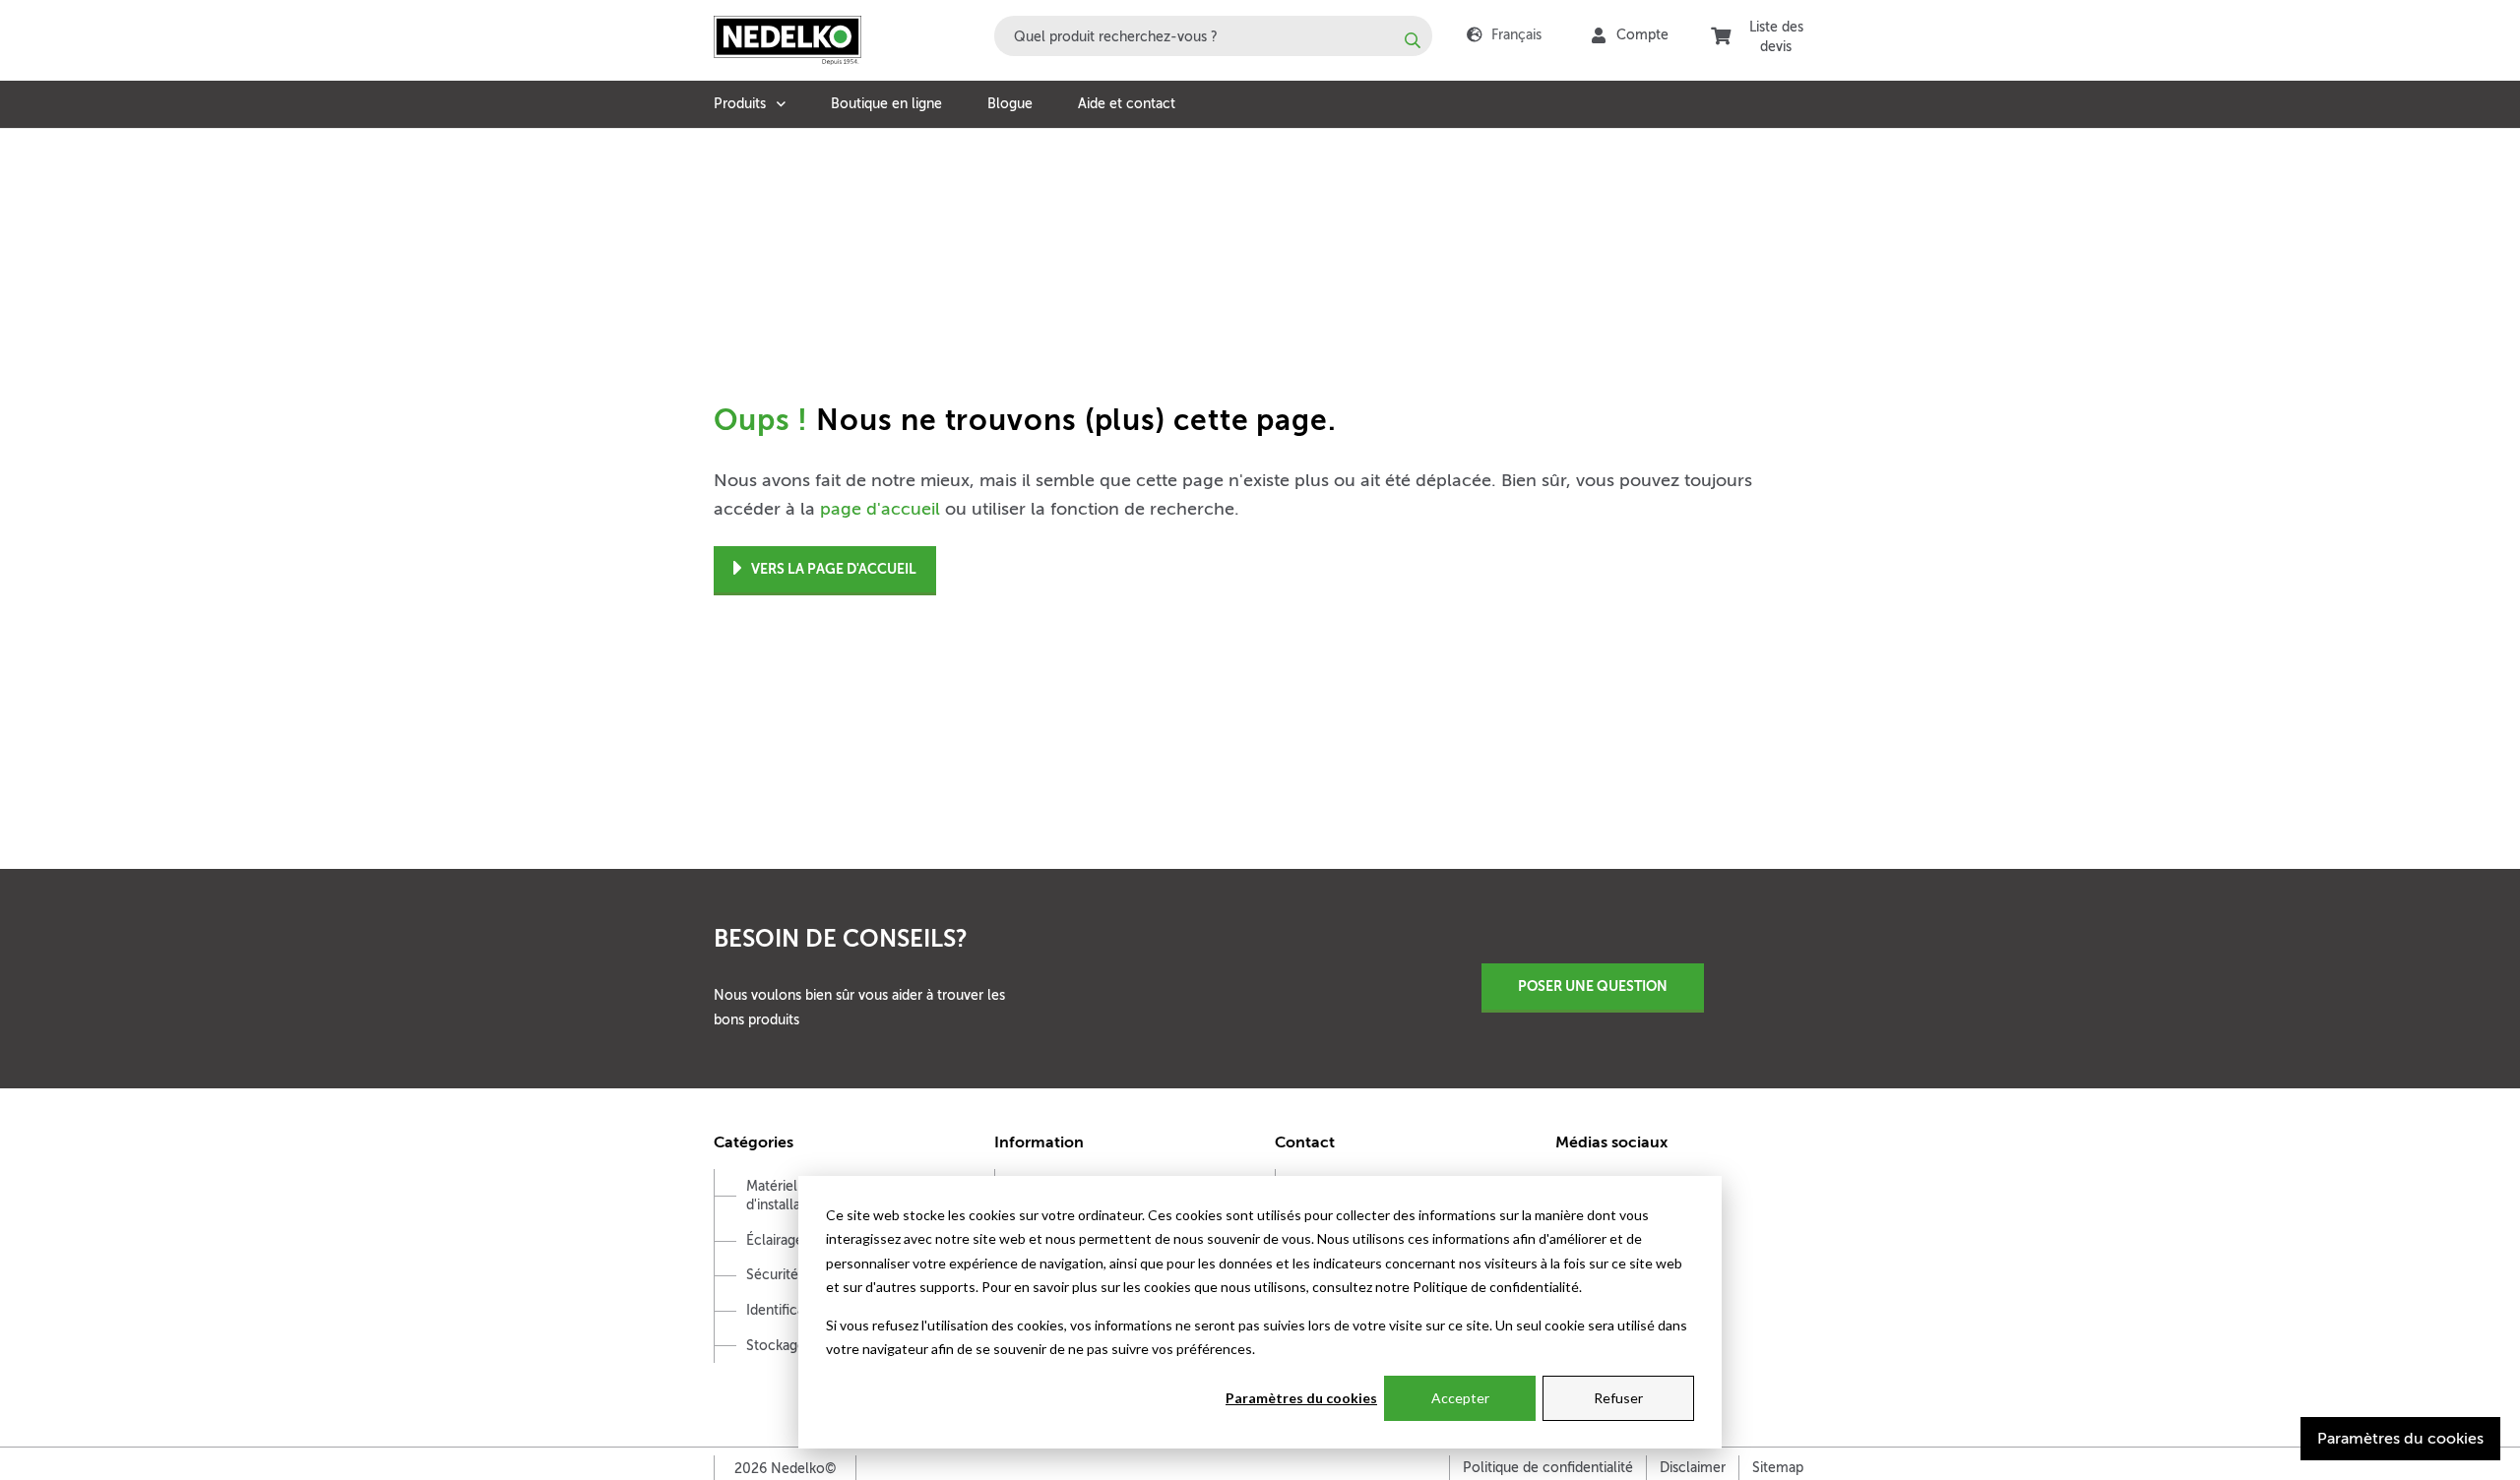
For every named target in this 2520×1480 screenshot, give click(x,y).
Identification (787, 1310)
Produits (740, 104)
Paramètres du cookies (1301, 1398)
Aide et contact (1127, 104)
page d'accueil (880, 509)
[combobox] (1213, 36)
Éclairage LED (789, 1240)
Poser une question (1593, 986)
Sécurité (772, 1275)
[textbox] (1213, 36)
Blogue (1010, 104)
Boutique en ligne (886, 104)
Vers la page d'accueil (834, 569)
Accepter (1460, 1398)
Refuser (1618, 1398)
